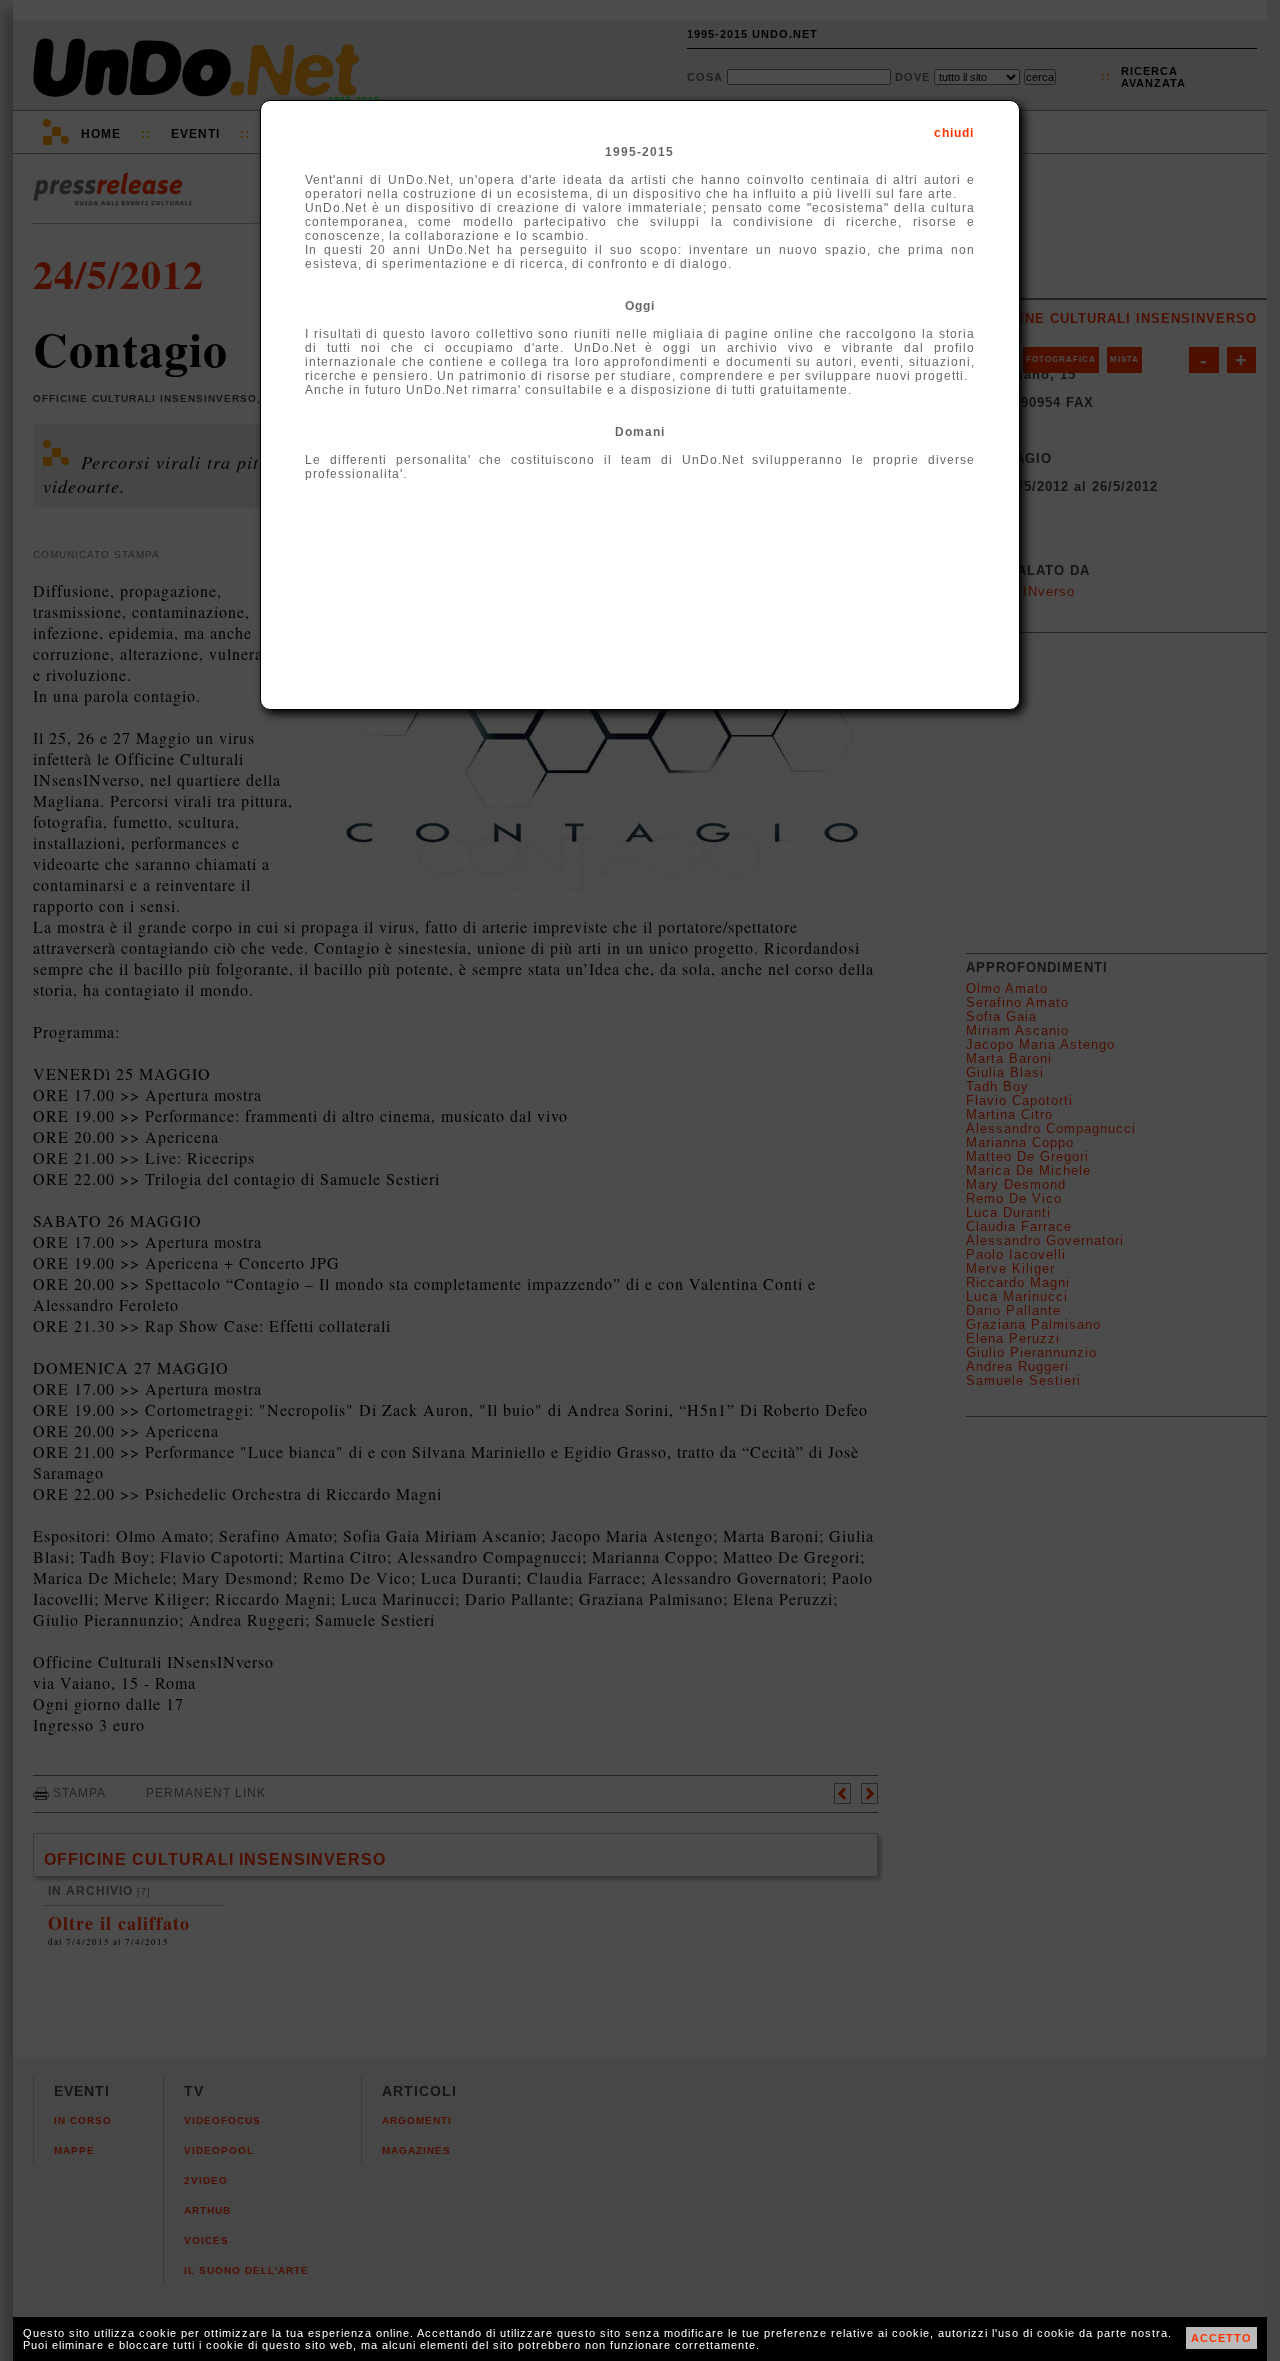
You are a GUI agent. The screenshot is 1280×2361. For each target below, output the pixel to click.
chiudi (954, 133)
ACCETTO (1221, 2338)
